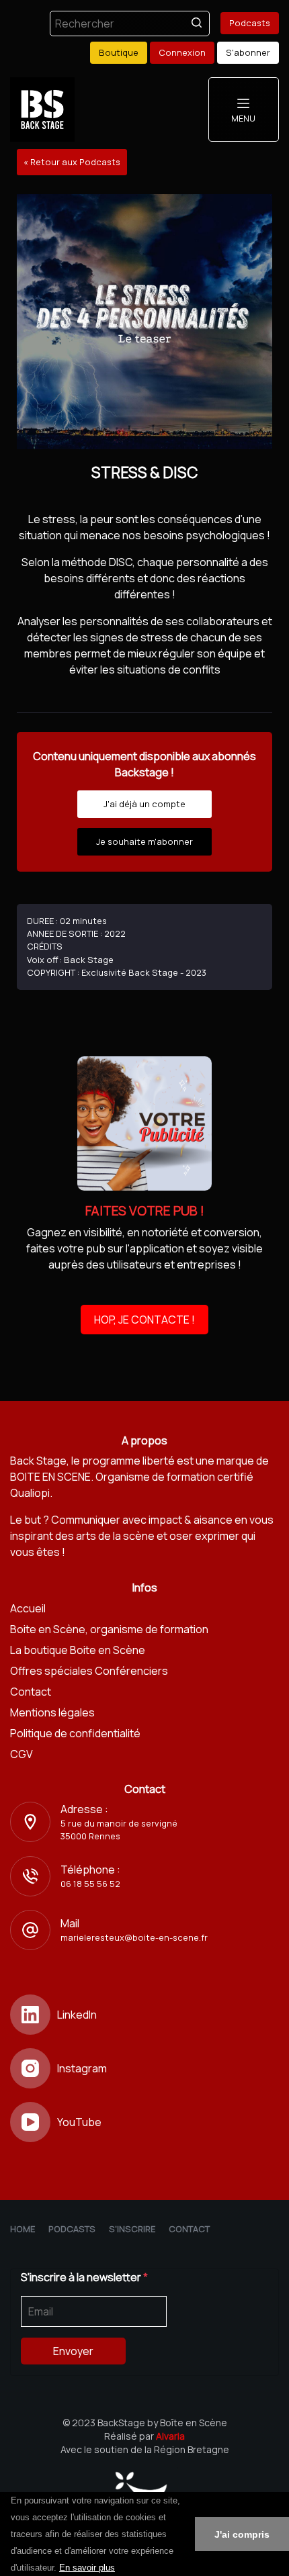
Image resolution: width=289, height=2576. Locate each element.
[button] (120, 2569)
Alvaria (170, 2436)
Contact (31, 1692)
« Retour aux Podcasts (72, 162)
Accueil (28, 1608)
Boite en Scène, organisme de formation (109, 1629)
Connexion (182, 52)
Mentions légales (52, 1712)
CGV (22, 1754)
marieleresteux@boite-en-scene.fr (134, 1937)
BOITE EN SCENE (50, 1477)
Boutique (119, 52)
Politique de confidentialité (75, 1733)
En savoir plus (87, 2568)
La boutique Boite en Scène (78, 1650)
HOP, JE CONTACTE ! (144, 1320)
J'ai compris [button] (242, 2534)
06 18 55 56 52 (90, 1884)
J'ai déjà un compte (144, 804)
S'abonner (248, 52)
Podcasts (250, 23)
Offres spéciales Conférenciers (89, 1671)
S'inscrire (132, 2229)
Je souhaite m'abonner (144, 841)
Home (23, 2229)
